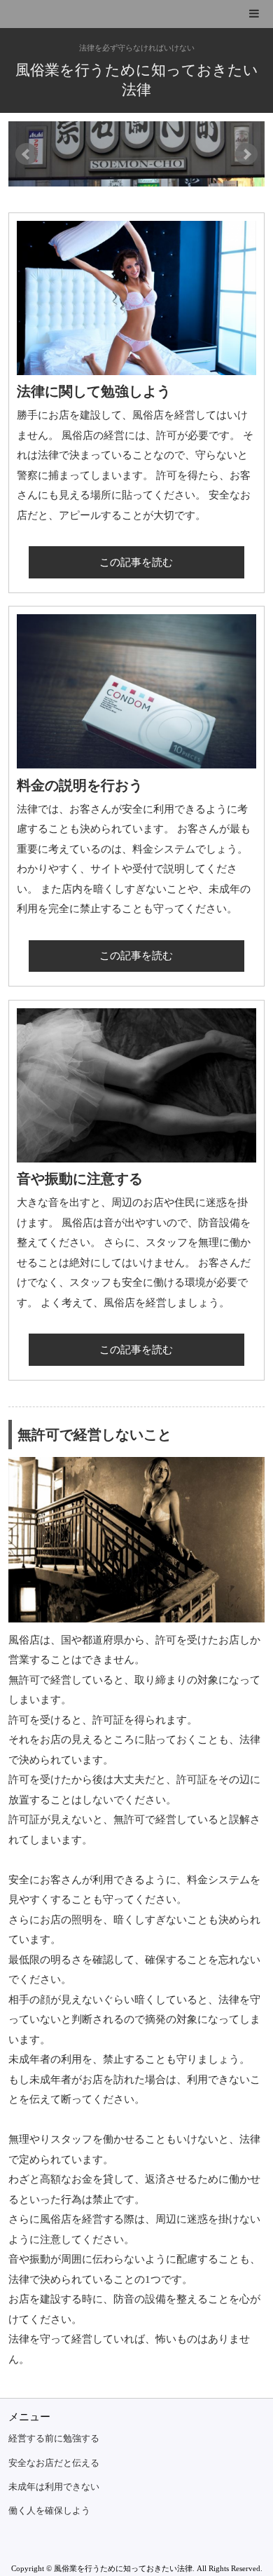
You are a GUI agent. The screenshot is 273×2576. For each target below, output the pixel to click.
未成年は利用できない (54, 2487)
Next (246, 154)
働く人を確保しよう (49, 2511)
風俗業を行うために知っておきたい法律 (137, 80)
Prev (27, 154)
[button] (136, 14)
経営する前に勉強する (54, 2439)
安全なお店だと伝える (54, 2463)
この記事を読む (136, 562)
